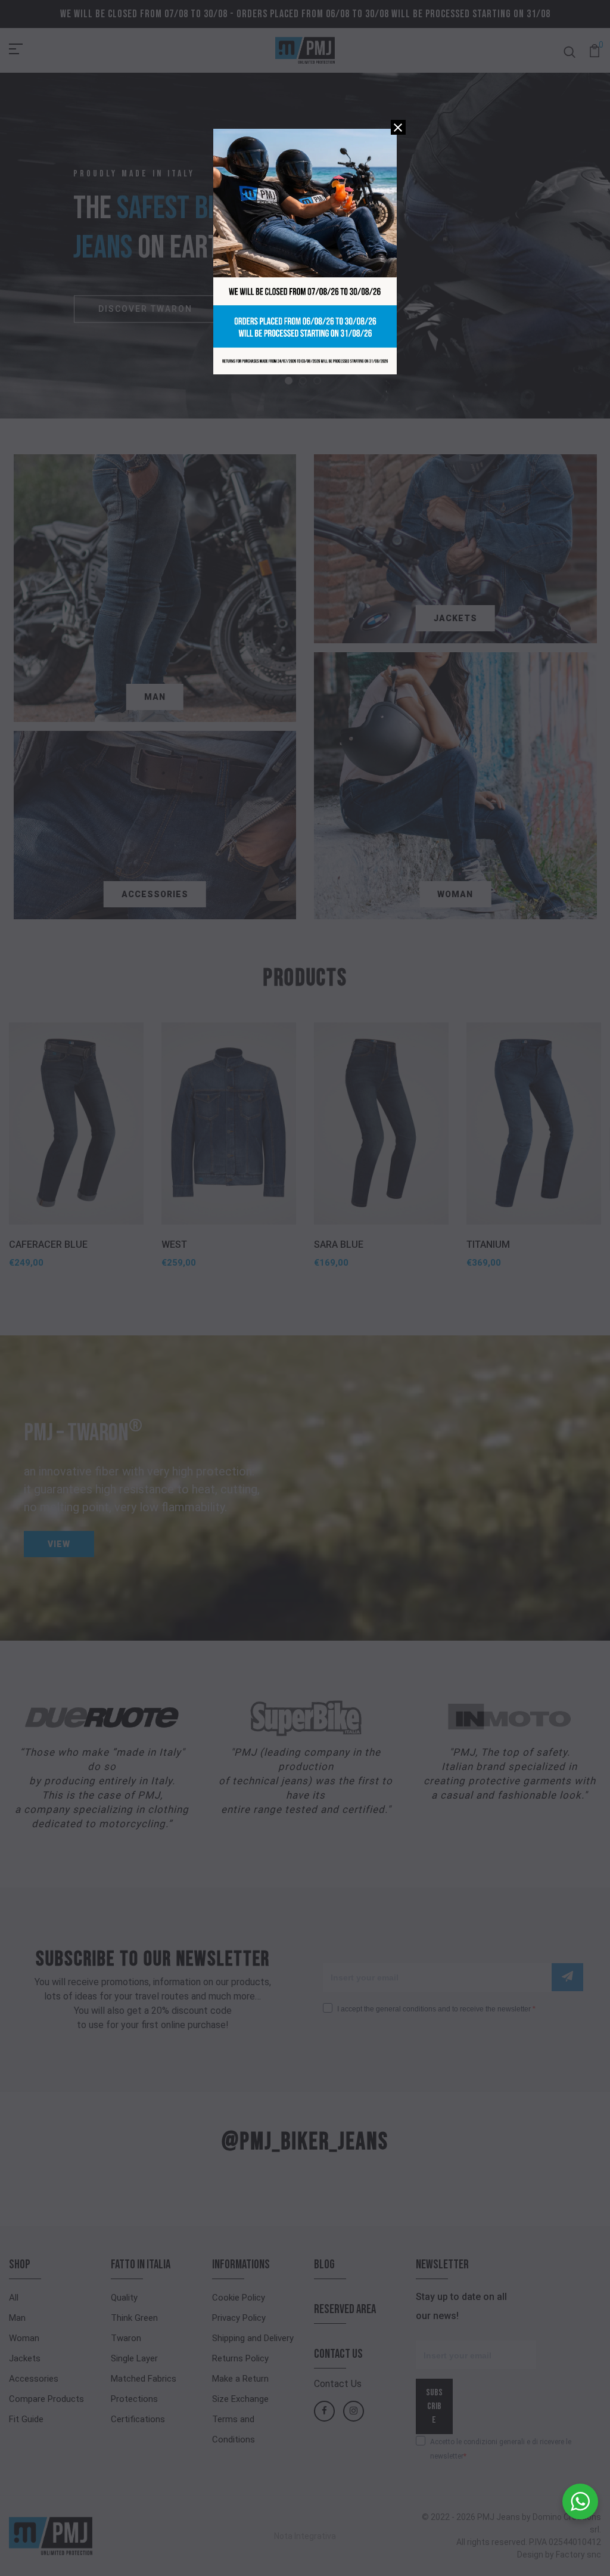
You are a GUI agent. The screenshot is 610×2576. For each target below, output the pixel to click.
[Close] (398, 127)
